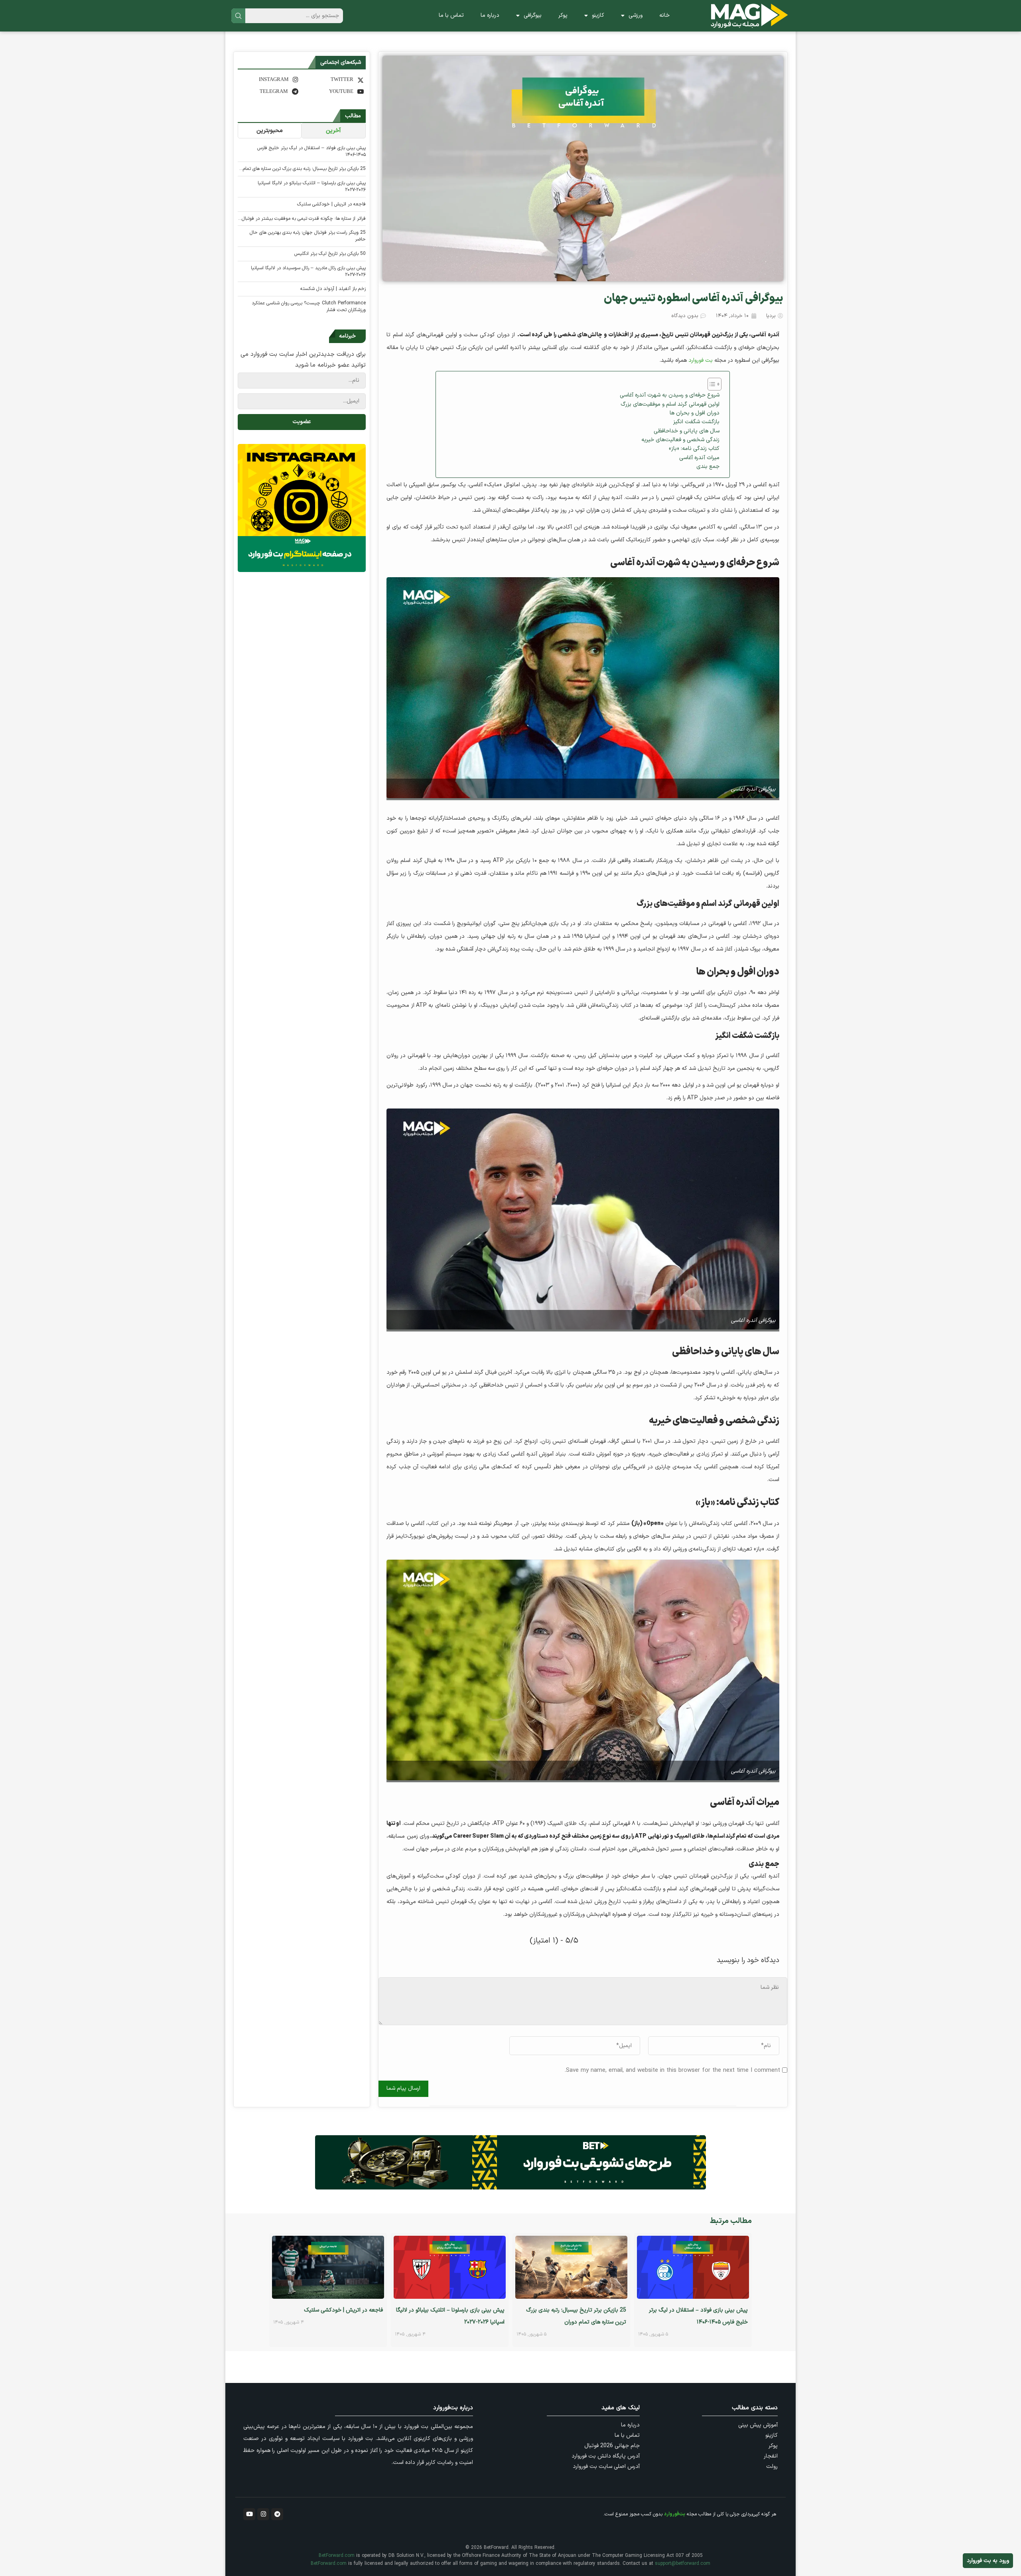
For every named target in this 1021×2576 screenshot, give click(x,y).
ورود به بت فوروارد (988, 2561)
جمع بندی (708, 466)
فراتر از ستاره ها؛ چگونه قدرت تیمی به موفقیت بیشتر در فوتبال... (302, 219)
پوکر (563, 15)
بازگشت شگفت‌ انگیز (696, 422)
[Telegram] (277, 2514)
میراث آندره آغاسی (699, 458)
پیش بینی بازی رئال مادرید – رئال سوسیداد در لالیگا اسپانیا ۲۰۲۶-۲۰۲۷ (308, 272)
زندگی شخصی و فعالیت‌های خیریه (680, 440)
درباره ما (490, 15)
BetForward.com (337, 2556)
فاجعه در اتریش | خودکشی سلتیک (331, 204)
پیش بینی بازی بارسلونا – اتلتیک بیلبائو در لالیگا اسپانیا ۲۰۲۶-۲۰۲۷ (312, 187)
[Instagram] (263, 2514)
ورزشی (636, 15)
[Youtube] (249, 2514)
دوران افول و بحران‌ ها (695, 413)
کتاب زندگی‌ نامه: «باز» (694, 449)
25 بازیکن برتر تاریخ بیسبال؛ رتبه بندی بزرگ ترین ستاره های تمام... (303, 169)
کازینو (598, 15)
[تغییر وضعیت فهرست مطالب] (711, 384)
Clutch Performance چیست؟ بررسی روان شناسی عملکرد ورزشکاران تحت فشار (309, 307)
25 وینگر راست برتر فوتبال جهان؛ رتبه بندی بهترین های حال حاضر (308, 236)
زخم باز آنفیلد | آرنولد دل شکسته (333, 289)
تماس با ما (451, 15)
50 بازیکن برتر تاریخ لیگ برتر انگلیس (330, 254)
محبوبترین (270, 131)
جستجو (238, 16)
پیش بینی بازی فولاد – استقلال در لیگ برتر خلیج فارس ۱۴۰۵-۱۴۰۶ (311, 152)
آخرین (333, 131)
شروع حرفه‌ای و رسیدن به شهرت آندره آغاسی (670, 395)
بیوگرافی (533, 15)
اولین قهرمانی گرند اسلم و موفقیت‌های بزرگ (670, 404)
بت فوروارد (701, 360)
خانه (664, 15)
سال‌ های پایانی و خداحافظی (687, 431)
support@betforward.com (683, 2564)
